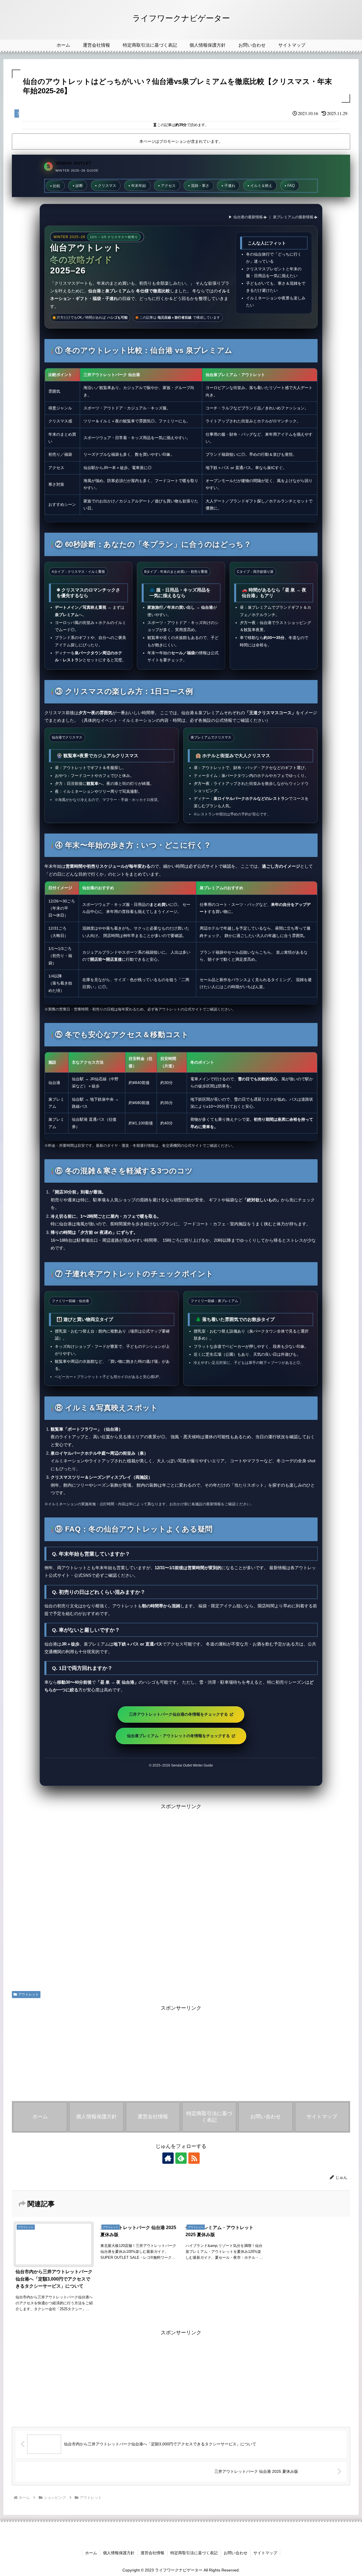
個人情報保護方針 (119, 2553)
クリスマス (107, 186)
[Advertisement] (181, 1895)
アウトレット (29, 1994)
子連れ (230, 186)
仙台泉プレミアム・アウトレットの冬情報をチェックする (179, 1736)
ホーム (91, 2553)
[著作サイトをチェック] (168, 2158)
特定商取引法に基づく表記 (194, 2553)
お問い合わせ (236, 2553)
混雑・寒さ (200, 186)
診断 (79, 186)
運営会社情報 (152, 2553)
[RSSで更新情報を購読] (194, 2158)
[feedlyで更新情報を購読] (181, 2158)
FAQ (291, 186)
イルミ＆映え (261, 186)
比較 (57, 186)
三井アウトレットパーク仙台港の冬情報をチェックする (179, 1714)
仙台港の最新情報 (248, 217)
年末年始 (139, 186)
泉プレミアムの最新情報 (293, 217)
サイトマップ (265, 2553)
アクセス (168, 186)
